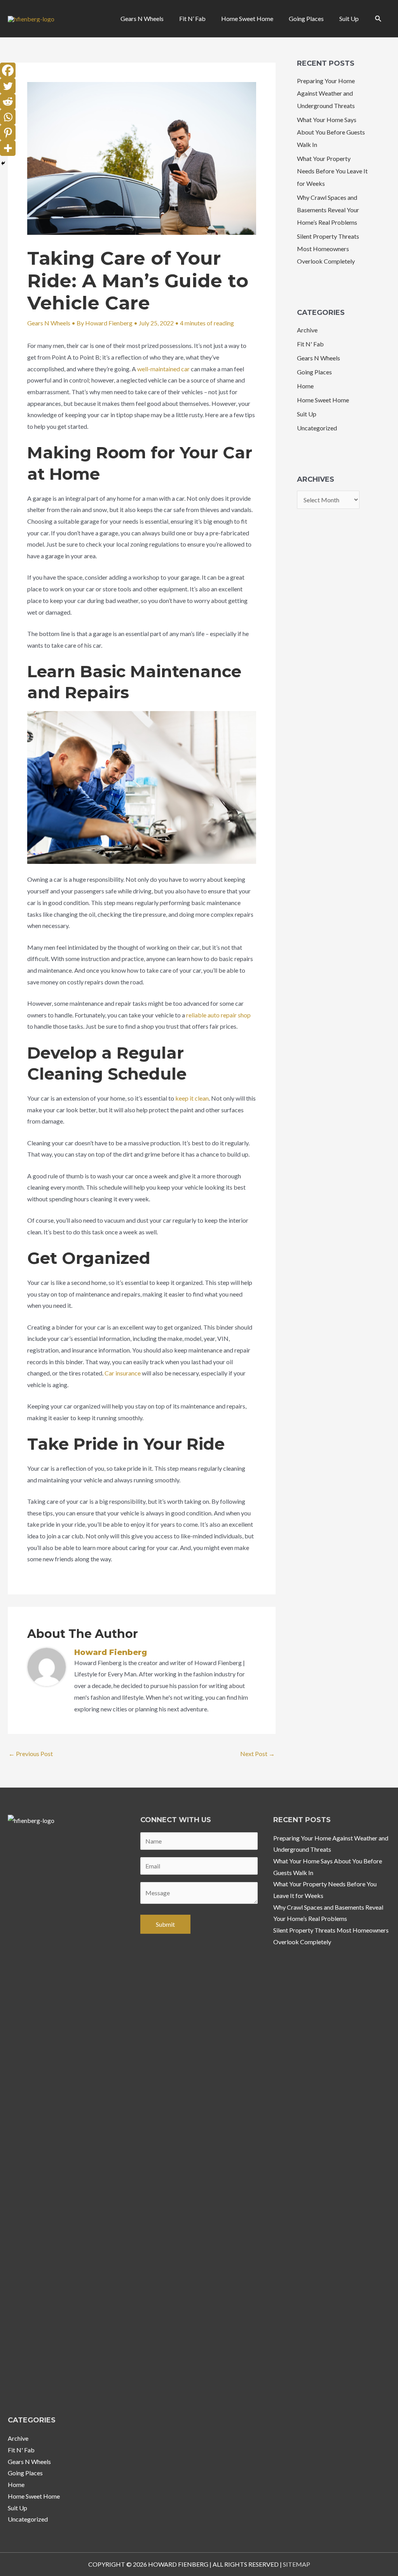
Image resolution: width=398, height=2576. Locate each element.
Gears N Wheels (49, 323)
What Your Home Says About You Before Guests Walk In (331, 132)
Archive (307, 330)
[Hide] (3, 163)
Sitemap (297, 2564)
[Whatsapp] (8, 117)
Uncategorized (317, 428)
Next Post (257, 1754)
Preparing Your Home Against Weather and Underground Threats (326, 93)
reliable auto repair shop (218, 1015)
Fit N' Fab (310, 344)
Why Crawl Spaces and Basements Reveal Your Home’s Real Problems (328, 210)
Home (305, 386)
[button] (378, 19)
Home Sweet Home (323, 400)
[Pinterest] (8, 133)
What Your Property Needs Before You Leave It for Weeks (332, 171)
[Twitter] (8, 86)
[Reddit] (8, 101)
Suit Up (307, 414)
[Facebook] (8, 70)
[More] (8, 148)
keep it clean (192, 1098)
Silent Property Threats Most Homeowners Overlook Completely (328, 249)
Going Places (314, 372)
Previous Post (31, 1754)
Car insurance (123, 1373)
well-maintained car (163, 369)
